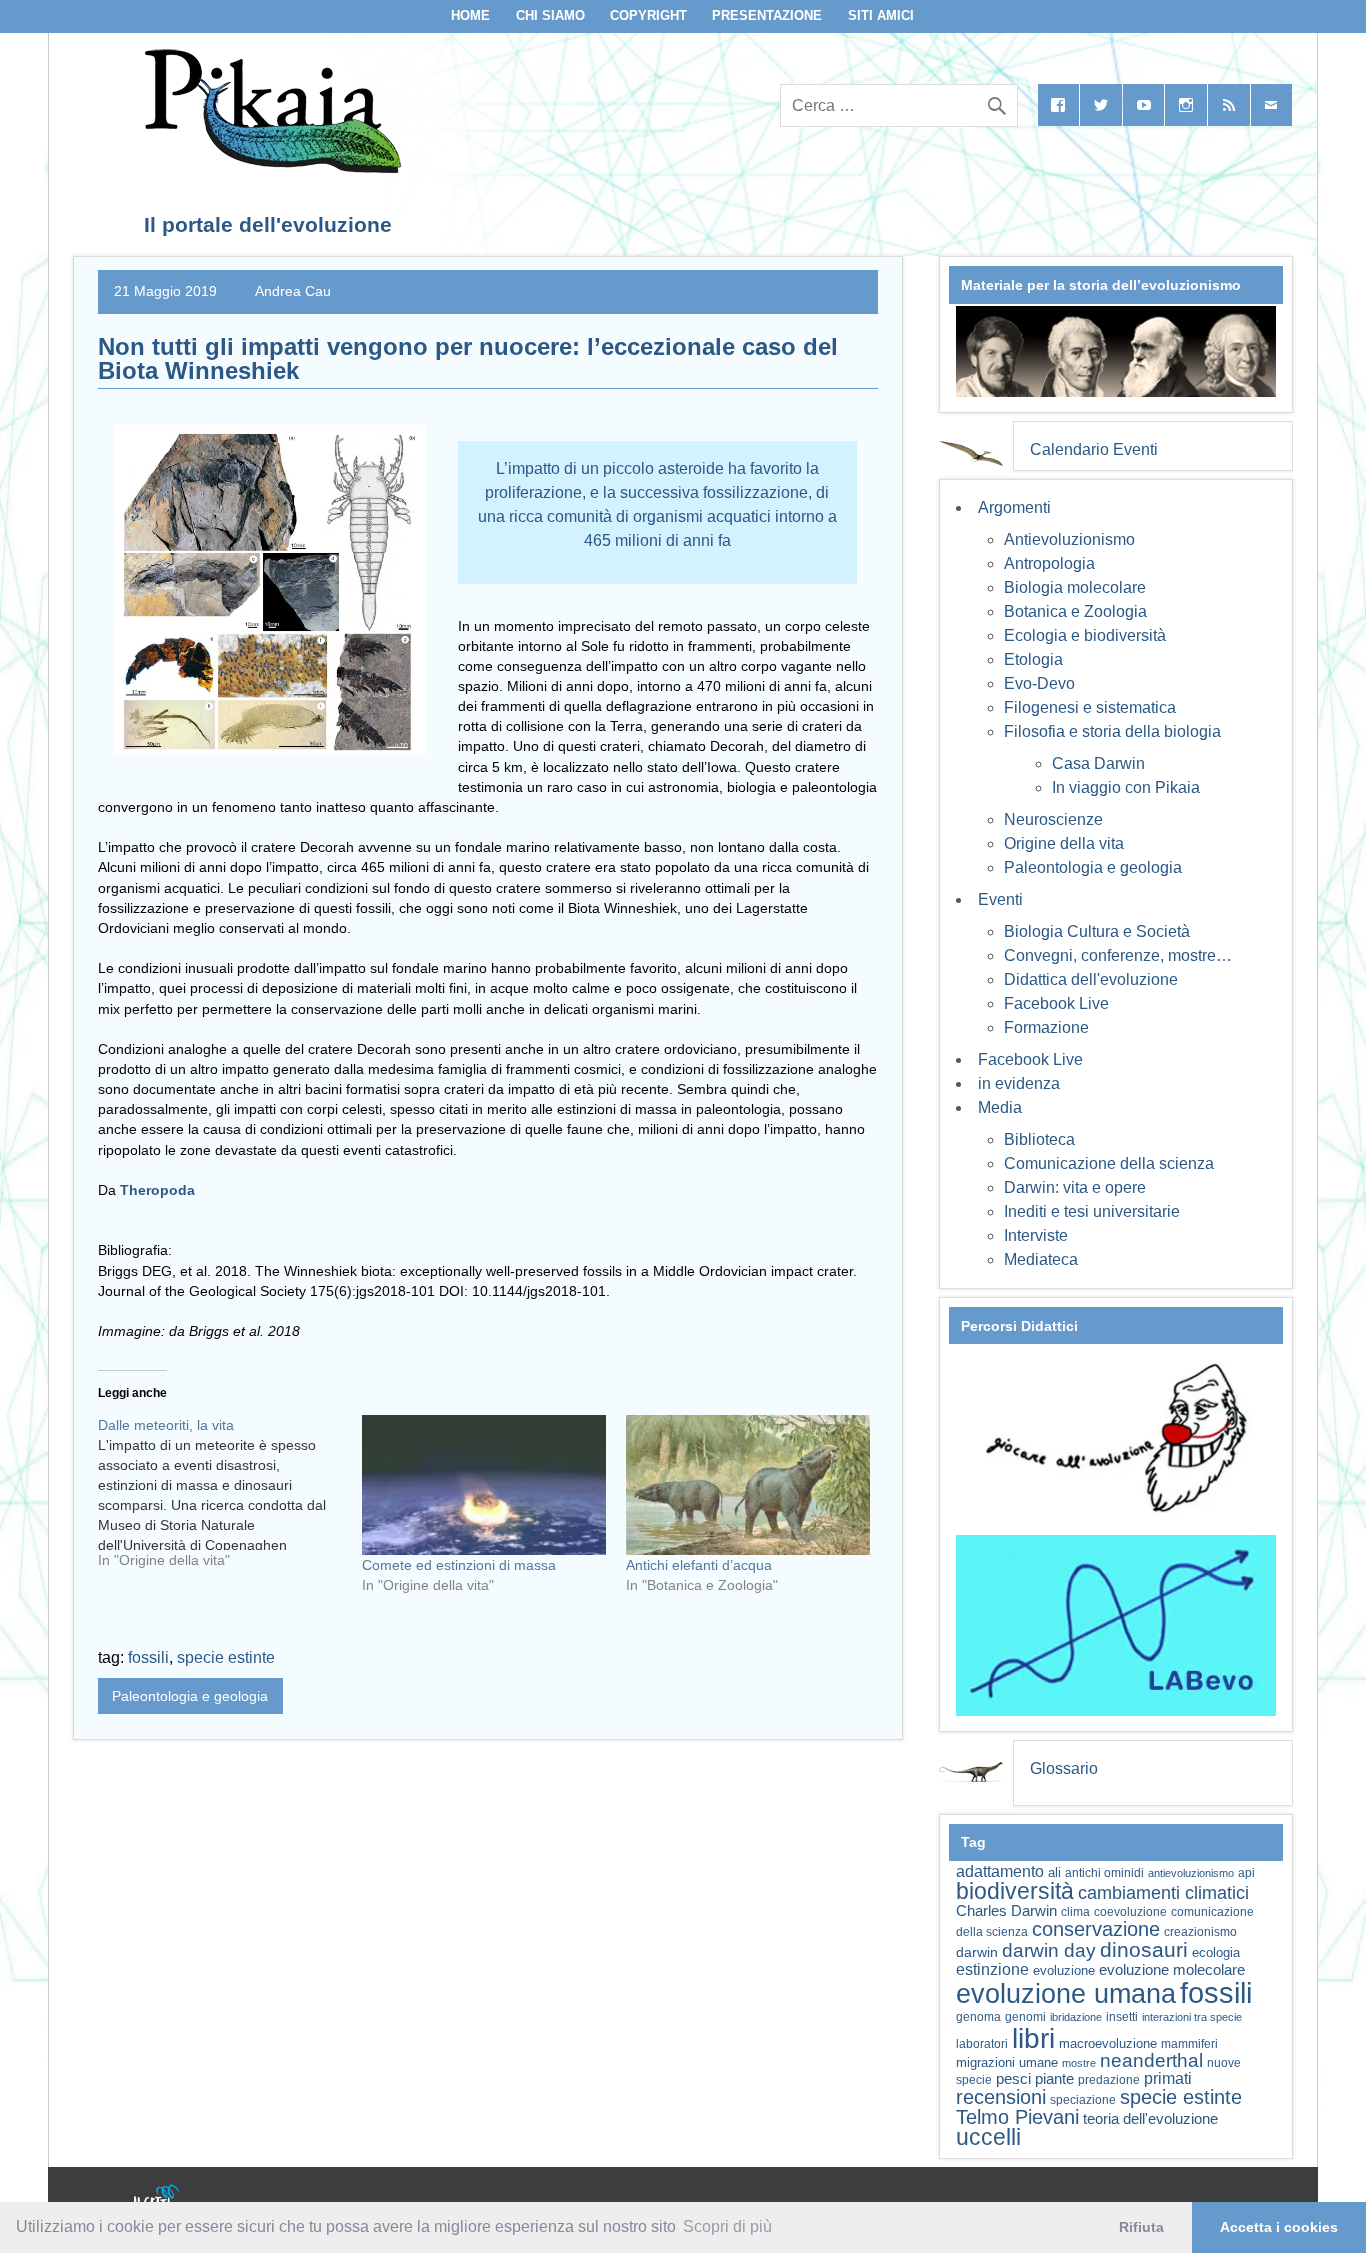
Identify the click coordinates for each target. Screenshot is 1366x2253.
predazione (1109, 2079)
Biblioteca (1039, 1139)
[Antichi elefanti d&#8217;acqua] (748, 1484)
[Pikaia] (269, 167)
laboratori (982, 2043)
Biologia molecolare (1075, 587)
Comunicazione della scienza (1109, 1163)
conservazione (1096, 1929)
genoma (978, 2016)
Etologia (1033, 659)
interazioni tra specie (1192, 2017)
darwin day (1049, 1950)
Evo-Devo (1039, 683)
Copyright (648, 15)
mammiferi (1189, 2044)
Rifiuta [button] (1141, 2227)
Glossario (1064, 1768)
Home (470, 15)
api (1246, 1873)
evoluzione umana (1066, 1994)
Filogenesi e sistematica (1090, 707)
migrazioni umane (1007, 2062)
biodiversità (1015, 1891)
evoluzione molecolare (1172, 1969)
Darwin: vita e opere (1075, 1187)
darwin (977, 1952)
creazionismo (1200, 1931)
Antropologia (1049, 563)
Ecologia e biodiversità (1085, 635)
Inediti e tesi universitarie (1092, 1211)
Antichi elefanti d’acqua (699, 1565)
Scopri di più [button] (727, 2226)
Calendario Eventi (1094, 449)
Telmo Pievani (1017, 2117)
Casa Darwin (1098, 763)
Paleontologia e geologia (190, 1696)
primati (1168, 2078)
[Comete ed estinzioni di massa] (484, 1484)
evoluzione (1064, 1970)
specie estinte (226, 1657)
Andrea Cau (293, 291)
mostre (1079, 2063)
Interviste (1036, 1235)
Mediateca (1041, 1259)
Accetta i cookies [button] (1279, 2227)
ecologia (1216, 1953)
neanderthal (1151, 2060)
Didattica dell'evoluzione (1091, 979)
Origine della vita (1064, 843)
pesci (1013, 2079)
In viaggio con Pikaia (1126, 787)
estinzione (992, 1969)
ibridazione (1076, 2017)
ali (1054, 1872)
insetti (1122, 2017)
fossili (148, 1657)
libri (1033, 2038)
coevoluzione (1130, 1912)
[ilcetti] (157, 2198)
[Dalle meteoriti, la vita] (230, 1500)
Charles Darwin (1006, 1911)
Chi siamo (550, 15)
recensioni (1001, 2097)
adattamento (1000, 1871)
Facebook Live (1056, 1003)
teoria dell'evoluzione (1150, 2118)
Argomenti (1014, 507)
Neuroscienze (1053, 819)
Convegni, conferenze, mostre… (1118, 955)
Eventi (1000, 899)
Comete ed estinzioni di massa (459, 1565)
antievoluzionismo (1191, 1873)
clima (1075, 1912)
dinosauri (1144, 1949)
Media (1000, 1107)
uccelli (988, 2137)
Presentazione (767, 15)
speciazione (1083, 2100)
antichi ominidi (1104, 1873)
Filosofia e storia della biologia (1112, 731)
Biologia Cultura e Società (1097, 931)
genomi (1025, 2017)
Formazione (1046, 1027)
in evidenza (1019, 1083)
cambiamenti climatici (1163, 1892)
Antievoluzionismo (1069, 539)
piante (1054, 2079)
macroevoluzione (1108, 2043)
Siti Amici (881, 15)
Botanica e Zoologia (1075, 611)
